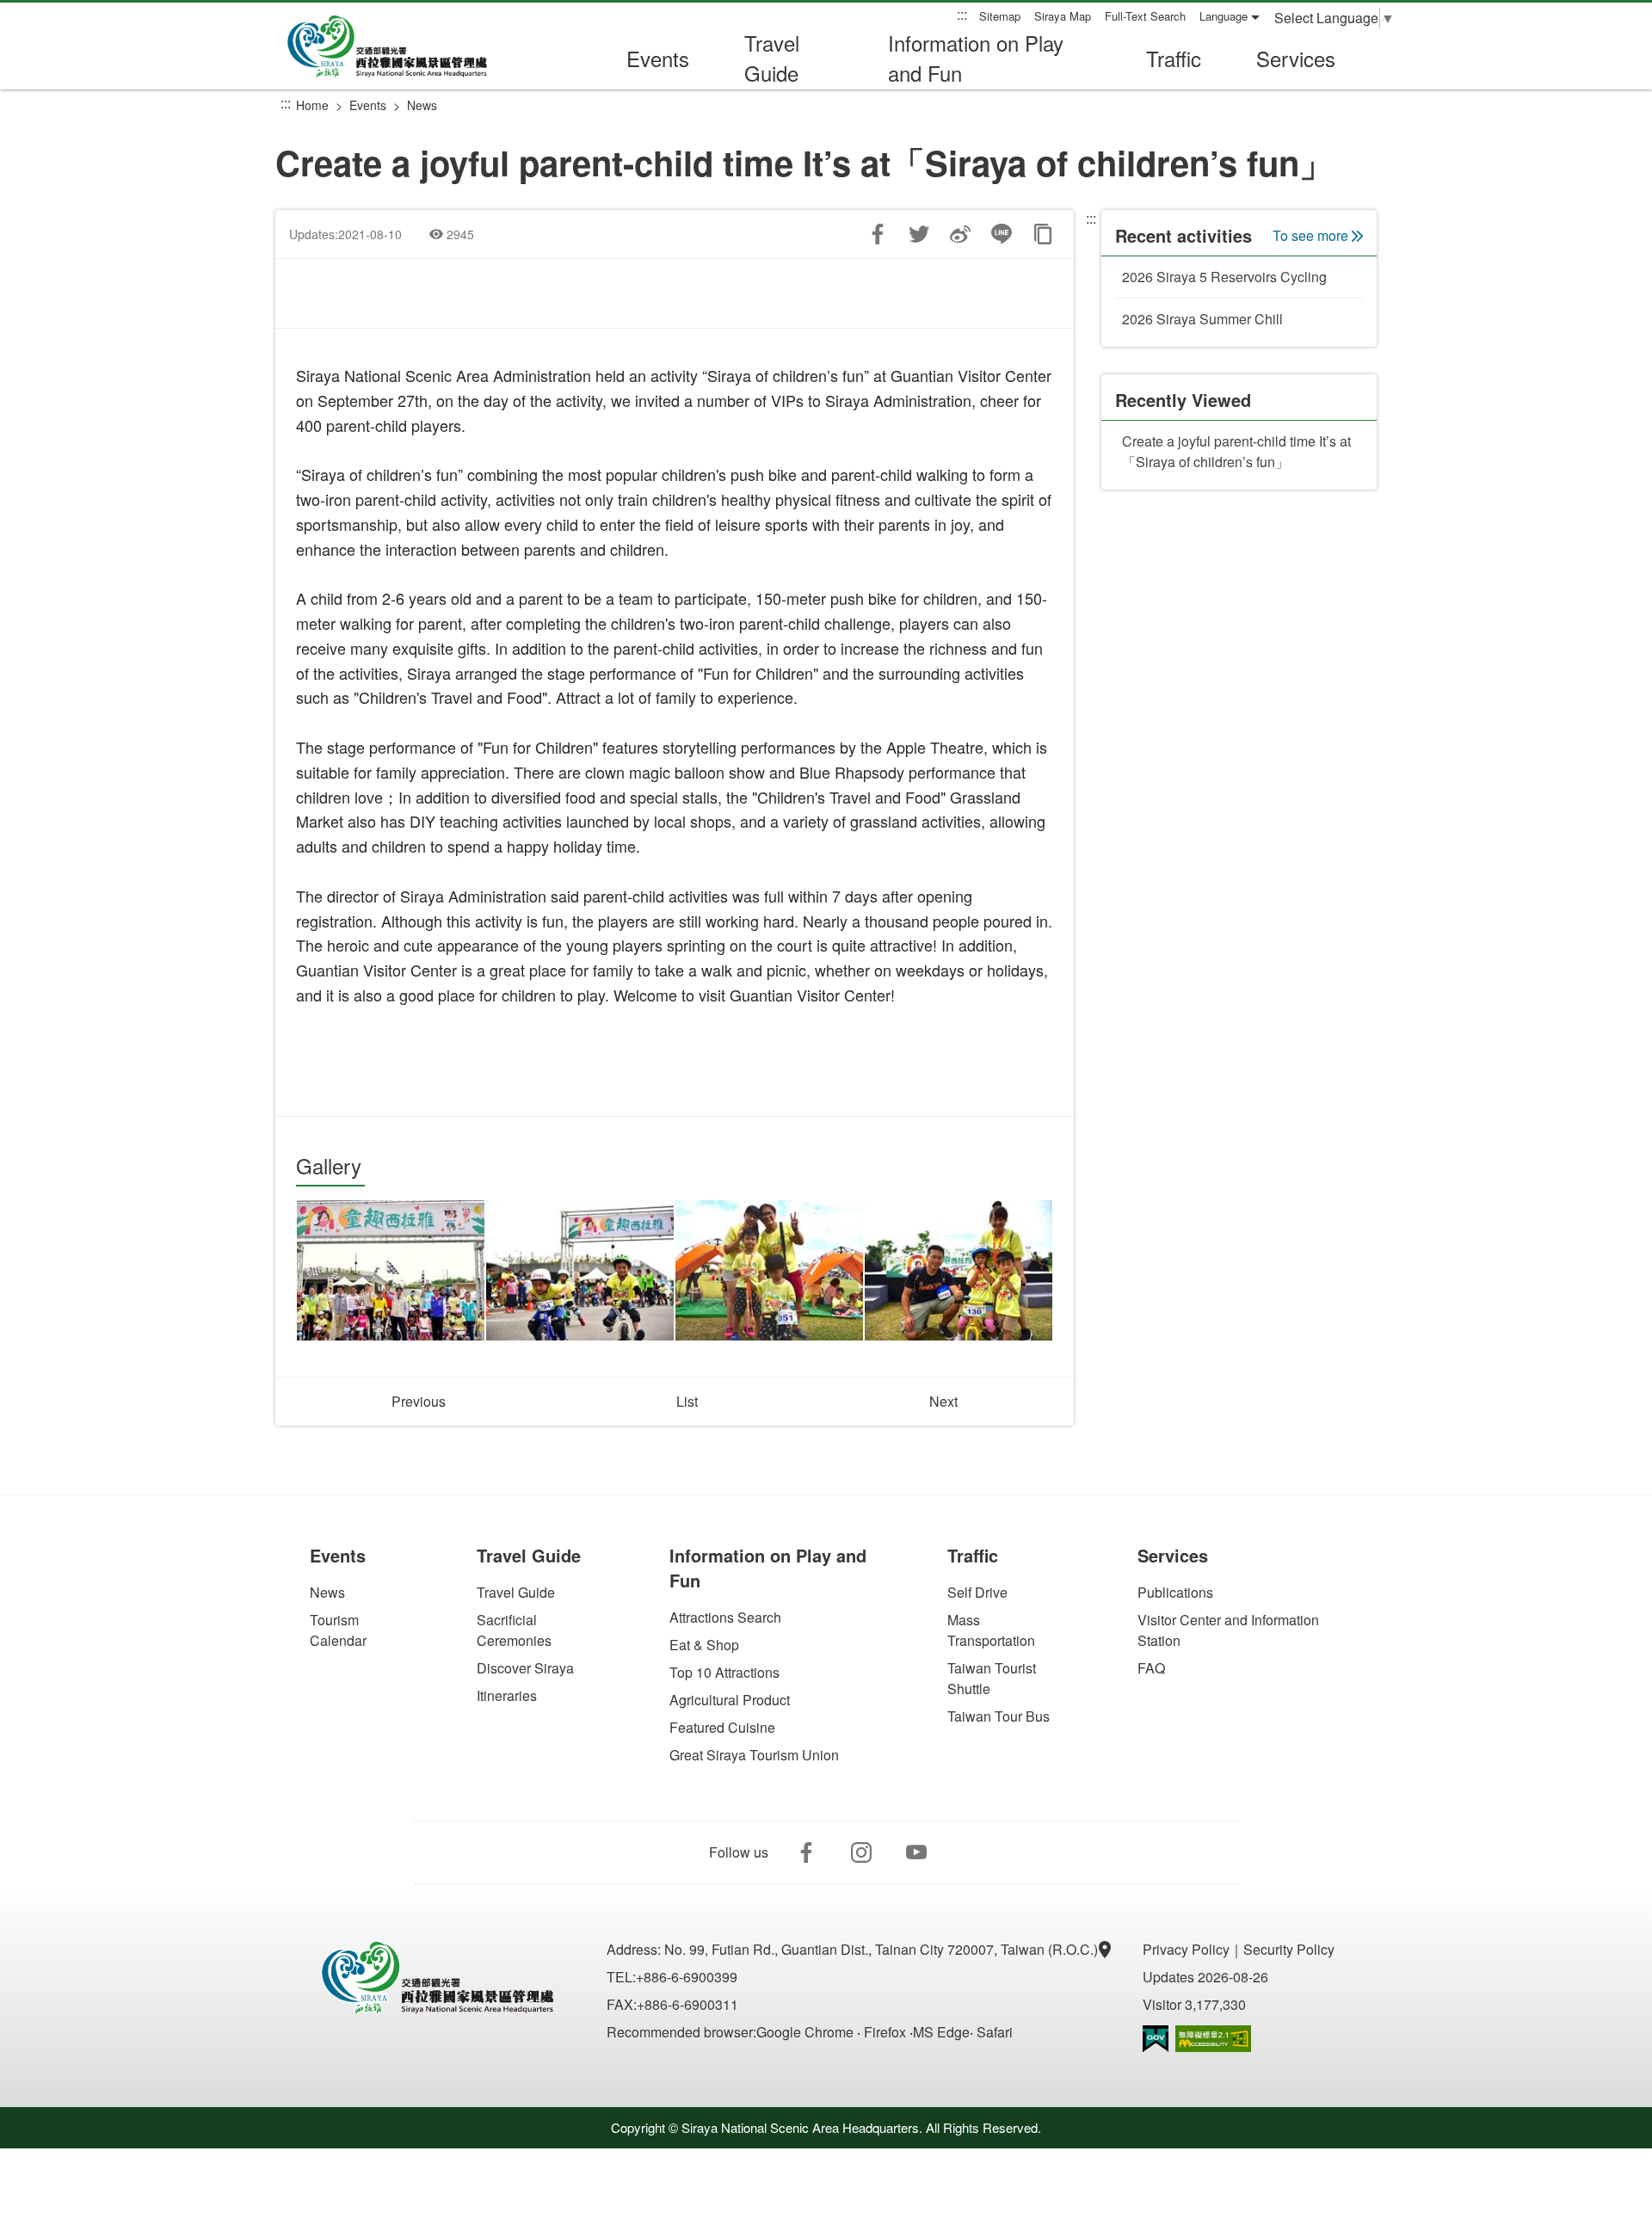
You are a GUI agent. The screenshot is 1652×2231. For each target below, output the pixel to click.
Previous (419, 1401)
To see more (1310, 235)
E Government (1156, 2039)
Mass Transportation (991, 1630)
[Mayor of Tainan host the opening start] (391, 1271)
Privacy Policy (1186, 1949)
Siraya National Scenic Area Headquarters (399, 46)
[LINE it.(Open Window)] (1002, 234)
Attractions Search (725, 1617)
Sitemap (1000, 16)
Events (658, 58)
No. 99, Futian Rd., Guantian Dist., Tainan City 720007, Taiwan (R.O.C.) (883, 1949)
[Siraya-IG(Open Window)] (861, 1852)
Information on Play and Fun (976, 58)
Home (312, 105)
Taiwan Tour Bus (999, 1716)
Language (1224, 16)
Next (943, 1401)
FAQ (1151, 1668)
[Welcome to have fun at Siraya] (959, 1271)
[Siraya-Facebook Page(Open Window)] (806, 1852)
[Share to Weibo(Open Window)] (960, 234)
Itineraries (507, 1695)
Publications (1175, 1592)
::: (962, 15)
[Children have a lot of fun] (580, 1271)
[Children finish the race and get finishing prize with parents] (769, 1271)
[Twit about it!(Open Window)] (919, 234)
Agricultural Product (730, 1700)
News (422, 105)
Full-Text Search (1145, 16)
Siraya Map (1063, 16)
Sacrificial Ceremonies (514, 1630)
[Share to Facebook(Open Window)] (878, 234)
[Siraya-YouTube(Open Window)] (916, 1852)
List (687, 1401)
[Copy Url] (1043, 234)
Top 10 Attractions (724, 1672)
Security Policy (1289, 1949)
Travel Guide (772, 58)
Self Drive (977, 1592)
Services (1296, 58)
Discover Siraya (525, 1668)
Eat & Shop (704, 1645)
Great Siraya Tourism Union (754, 1755)
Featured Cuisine (722, 1727)
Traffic (1174, 58)
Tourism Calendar (338, 1630)
